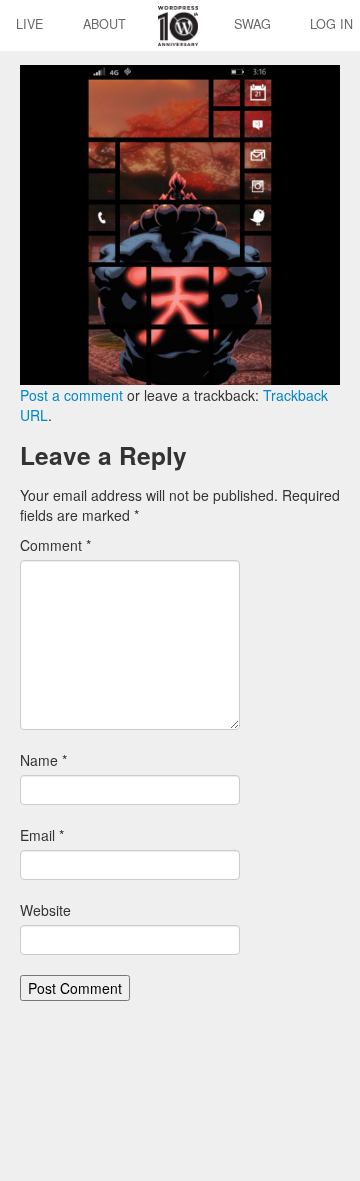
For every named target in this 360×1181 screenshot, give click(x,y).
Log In (331, 24)
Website (45, 910)
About (104, 24)
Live (29, 24)
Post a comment (71, 395)
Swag (252, 24)
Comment (55, 545)
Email (42, 835)
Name (43, 760)
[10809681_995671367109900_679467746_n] (180, 223)
